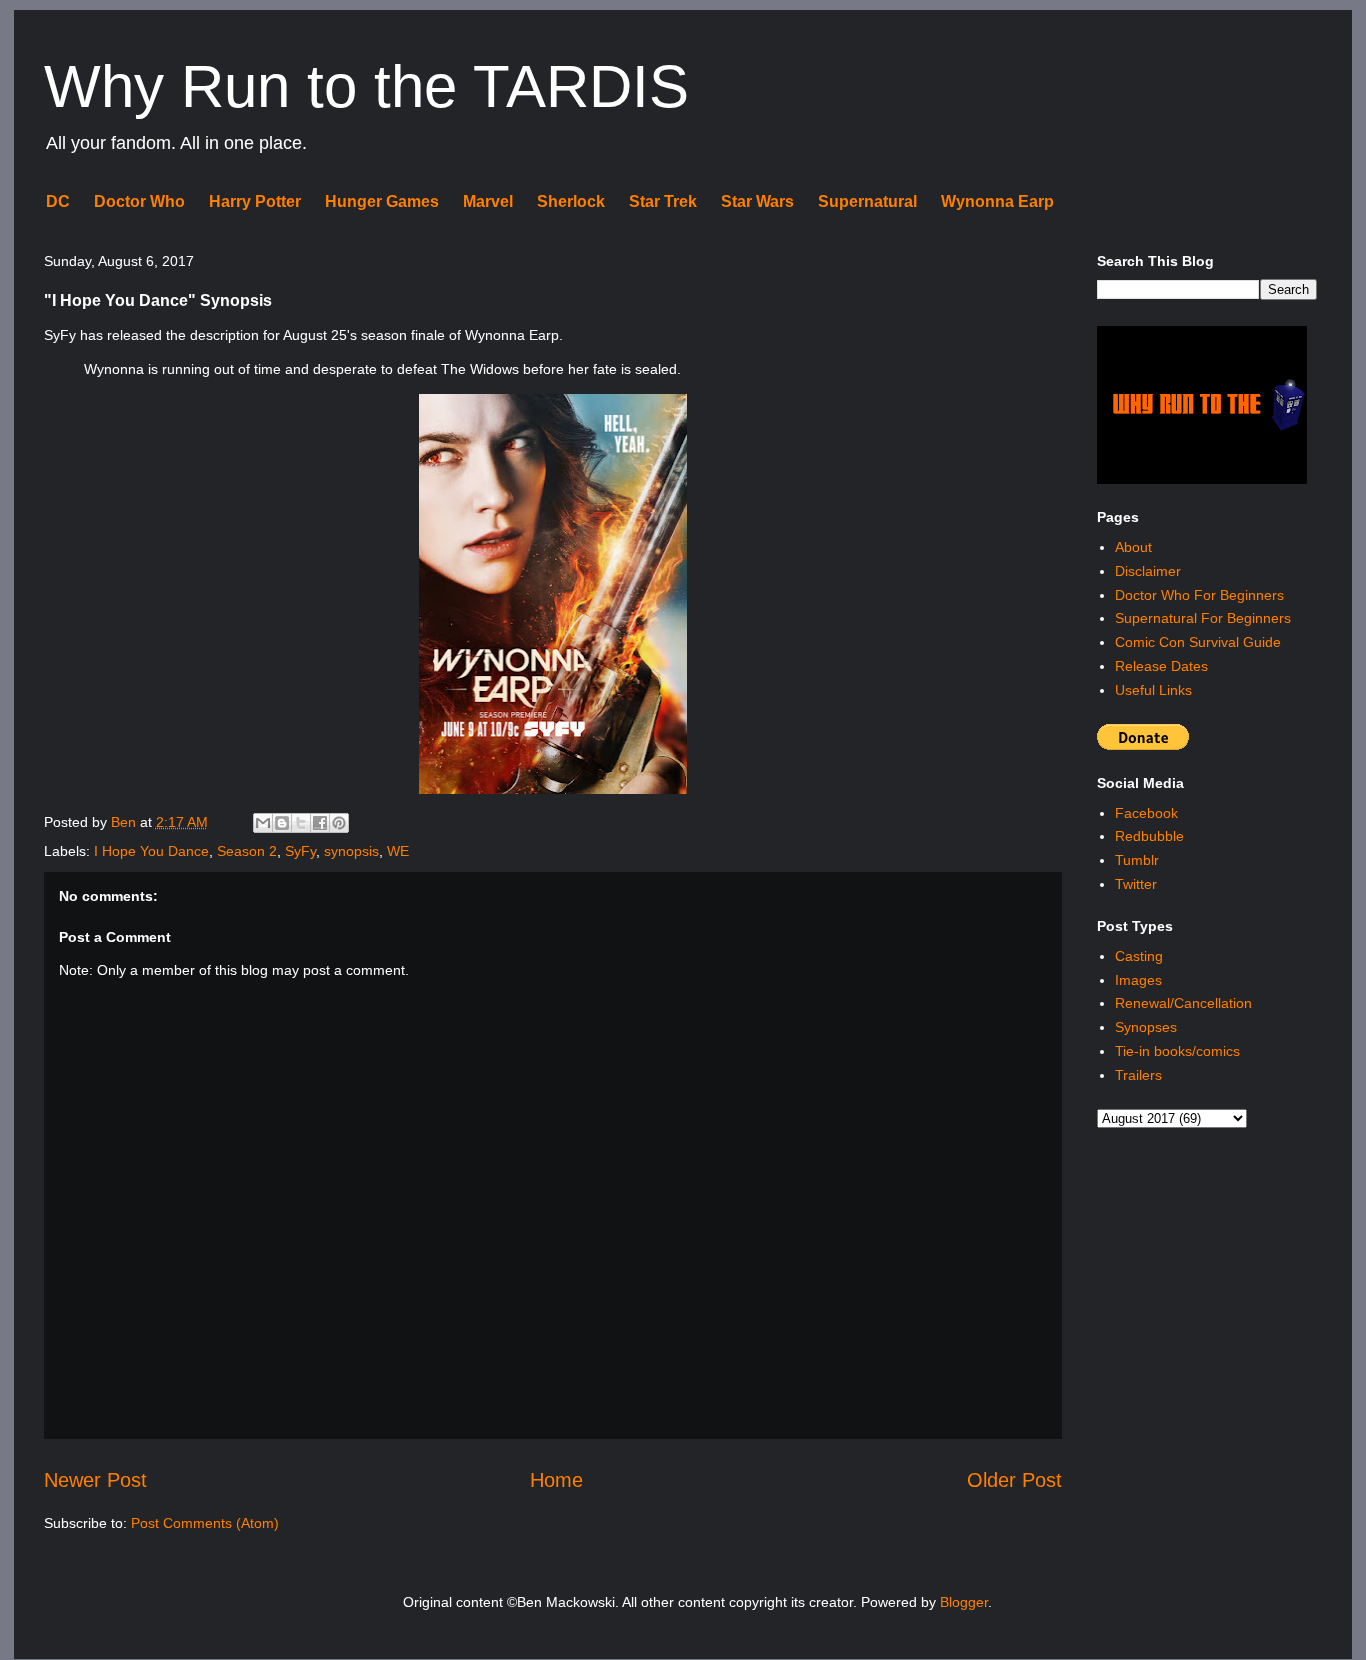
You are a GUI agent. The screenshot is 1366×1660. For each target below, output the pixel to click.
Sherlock (571, 201)
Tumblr (1137, 860)
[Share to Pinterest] (339, 823)
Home (556, 1480)
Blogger (964, 1602)
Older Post (1014, 1480)
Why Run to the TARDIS (366, 86)
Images (1138, 980)
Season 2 (247, 851)
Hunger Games (382, 201)
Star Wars (757, 201)
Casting (1139, 956)
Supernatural (867, 201)
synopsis (351, 851)
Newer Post (95, 1480)
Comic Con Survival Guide (1198, 642)
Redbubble (1149, 836)
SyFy (300, 851)
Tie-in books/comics (1177, 1051)
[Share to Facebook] (320, 823)
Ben (125, 822)
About (1133, 547)
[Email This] (263, 823)
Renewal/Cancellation (1183, 1003)
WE (398, 851)
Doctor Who (139, 201)
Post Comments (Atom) (205, 1523)
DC (58, 201)
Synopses (1146, 1027)
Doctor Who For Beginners (1199, 595)
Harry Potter (255, 201)
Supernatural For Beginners (1203, 618)
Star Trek (663, 201)
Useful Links (1153, 690)
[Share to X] (301, 823)
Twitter (1136, 884)
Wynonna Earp (997, 201)
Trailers (1138, 1075)
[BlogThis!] (282, 823)
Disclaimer (1148, 571)
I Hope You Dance (151, 851)
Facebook (1146, 813)
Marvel (488, 201)
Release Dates (1161, 666)
